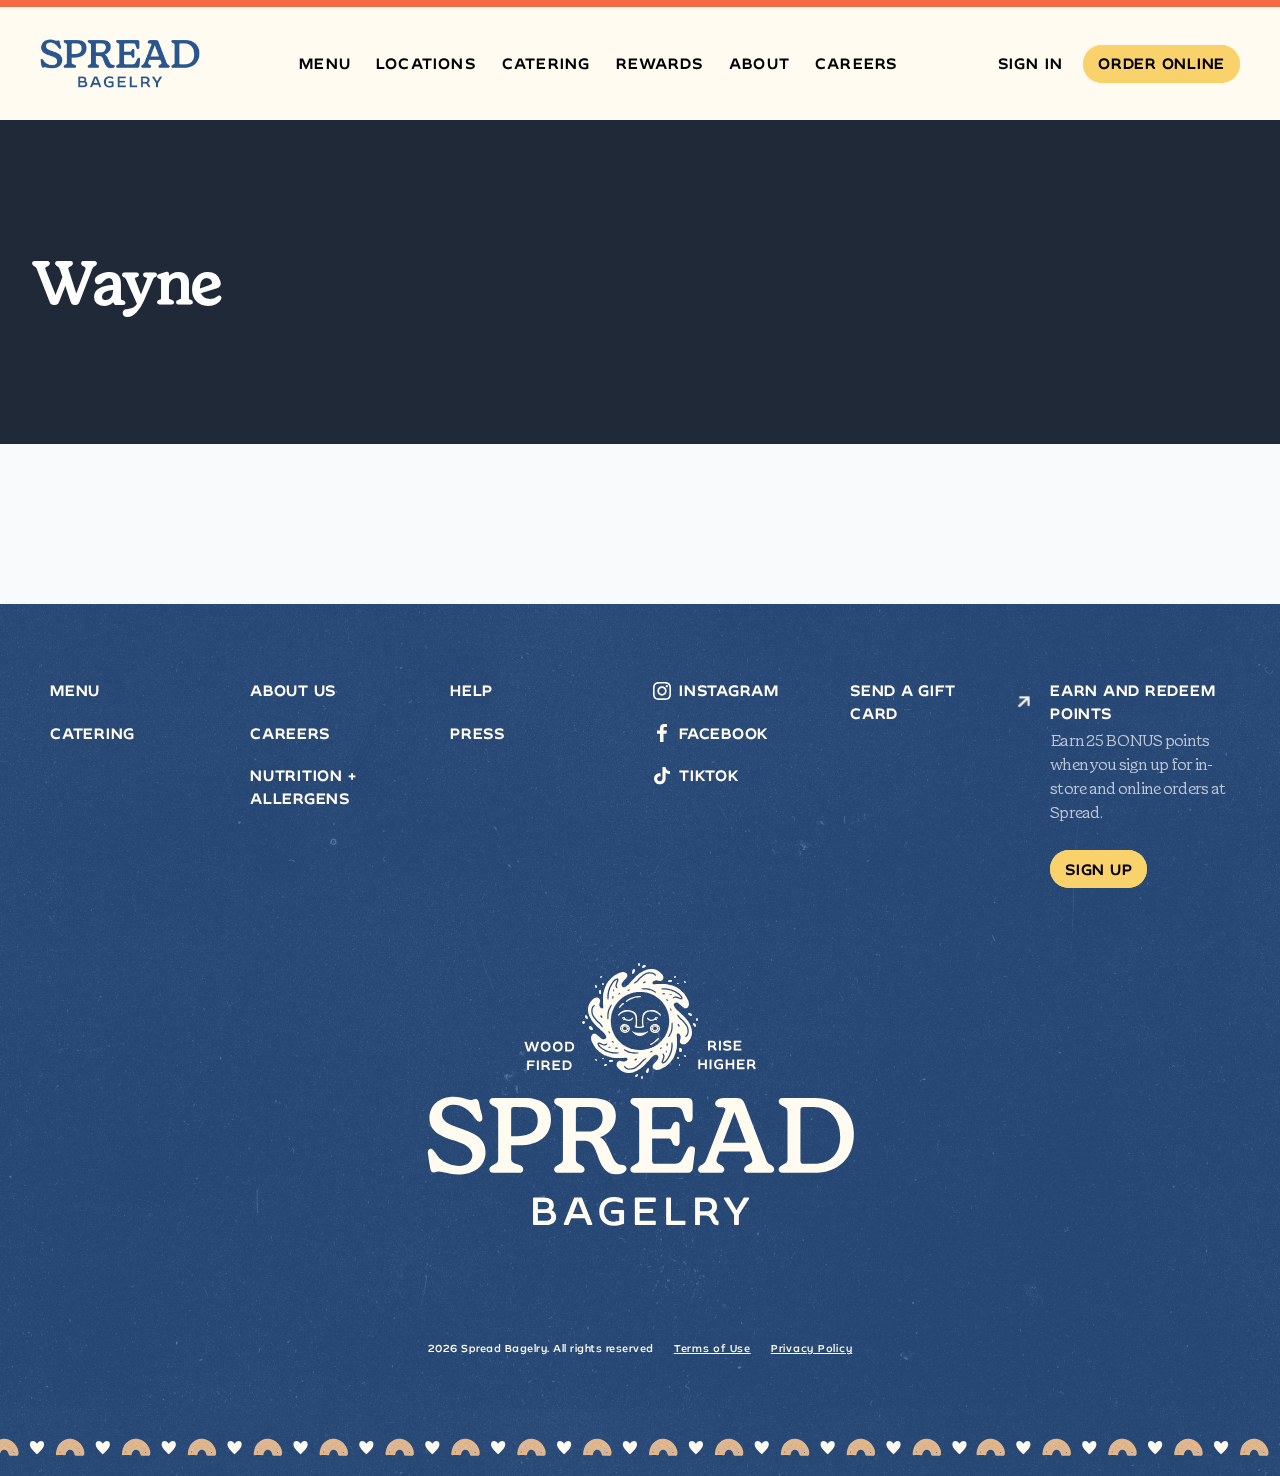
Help (471, 690)
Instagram (729, 690)
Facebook (723, 733)
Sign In (1030, 64)
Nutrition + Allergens (303, 786)
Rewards (660, 64)
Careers (856, 64)
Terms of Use (712, 1348)
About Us (293, 690)
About (759, 64)
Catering (546, 64)
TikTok (709, 775)
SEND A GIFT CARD (902, 701)
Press (478, 733)
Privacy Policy (812, 1348)
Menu (325, 64)
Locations (426, 64)
